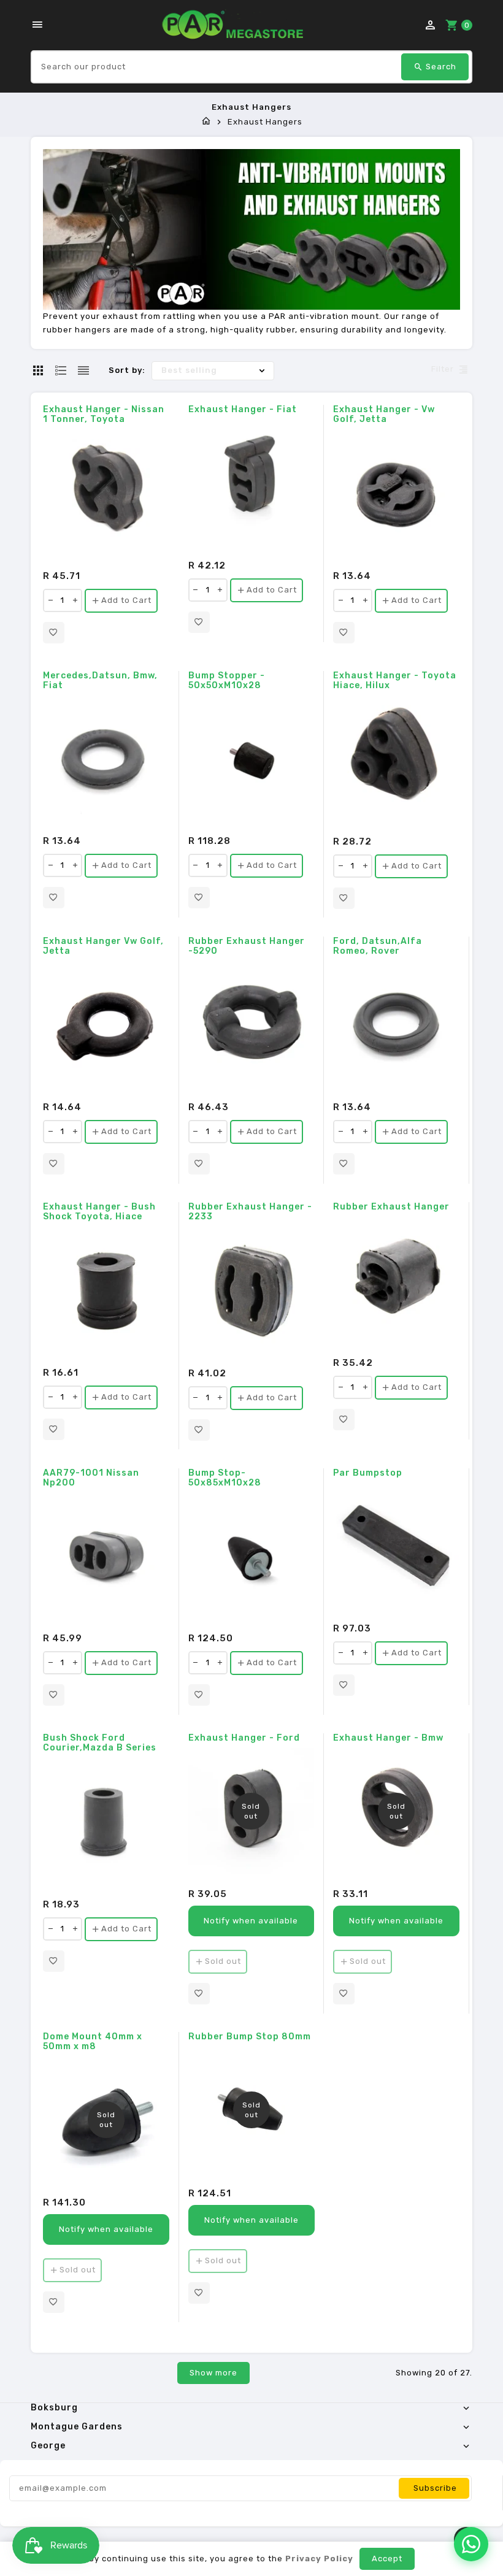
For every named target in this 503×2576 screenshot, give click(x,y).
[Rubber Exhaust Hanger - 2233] (252, 1290)
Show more (213, 2373)
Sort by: (127, 370)
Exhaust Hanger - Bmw (388, 1738)
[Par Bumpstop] (396, 1546)
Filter (443, 370)
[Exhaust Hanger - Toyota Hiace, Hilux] (397, 759)
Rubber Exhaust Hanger (391, 1207)
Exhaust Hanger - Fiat (243, 410)
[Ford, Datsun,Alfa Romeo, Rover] (396, 1024)
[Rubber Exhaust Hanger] (396, 1280)
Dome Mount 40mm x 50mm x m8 (93, 2042)
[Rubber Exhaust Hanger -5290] (251, 1024)
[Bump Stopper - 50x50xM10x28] (251, 759)
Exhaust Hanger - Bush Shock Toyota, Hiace (99, 1212)
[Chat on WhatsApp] (471, 2544)
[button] (54, 633)
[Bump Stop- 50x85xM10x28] (251, 1556)
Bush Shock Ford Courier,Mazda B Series (100, 1743)
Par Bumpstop (368, 1473)
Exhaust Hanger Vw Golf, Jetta (103, 946)
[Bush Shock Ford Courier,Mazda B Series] (106, 1821)
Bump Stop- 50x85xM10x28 (225, 1478)
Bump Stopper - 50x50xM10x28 (227, 681)
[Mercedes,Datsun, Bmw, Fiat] (106, 759)
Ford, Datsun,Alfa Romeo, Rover (378, 946)
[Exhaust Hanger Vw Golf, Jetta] (106, 1024)
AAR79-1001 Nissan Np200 (91, 1478)
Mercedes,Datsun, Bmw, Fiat (100, 681)
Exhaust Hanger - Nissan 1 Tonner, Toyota (104, 415)
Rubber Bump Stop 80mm (250, 2037)
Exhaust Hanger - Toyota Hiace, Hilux (395, 681)
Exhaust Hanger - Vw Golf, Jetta (384, 415)
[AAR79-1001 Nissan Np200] (106, 1556)
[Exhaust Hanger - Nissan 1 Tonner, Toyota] (106, 493)
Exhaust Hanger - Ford (244, 1738)
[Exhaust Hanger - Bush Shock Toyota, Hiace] (106, 1290)
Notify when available (251, 1921)
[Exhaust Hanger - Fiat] (251, 483)
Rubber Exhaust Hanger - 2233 (250, 1212)
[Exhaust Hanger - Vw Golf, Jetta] (397, 493)
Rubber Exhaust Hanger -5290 (247, 946)
